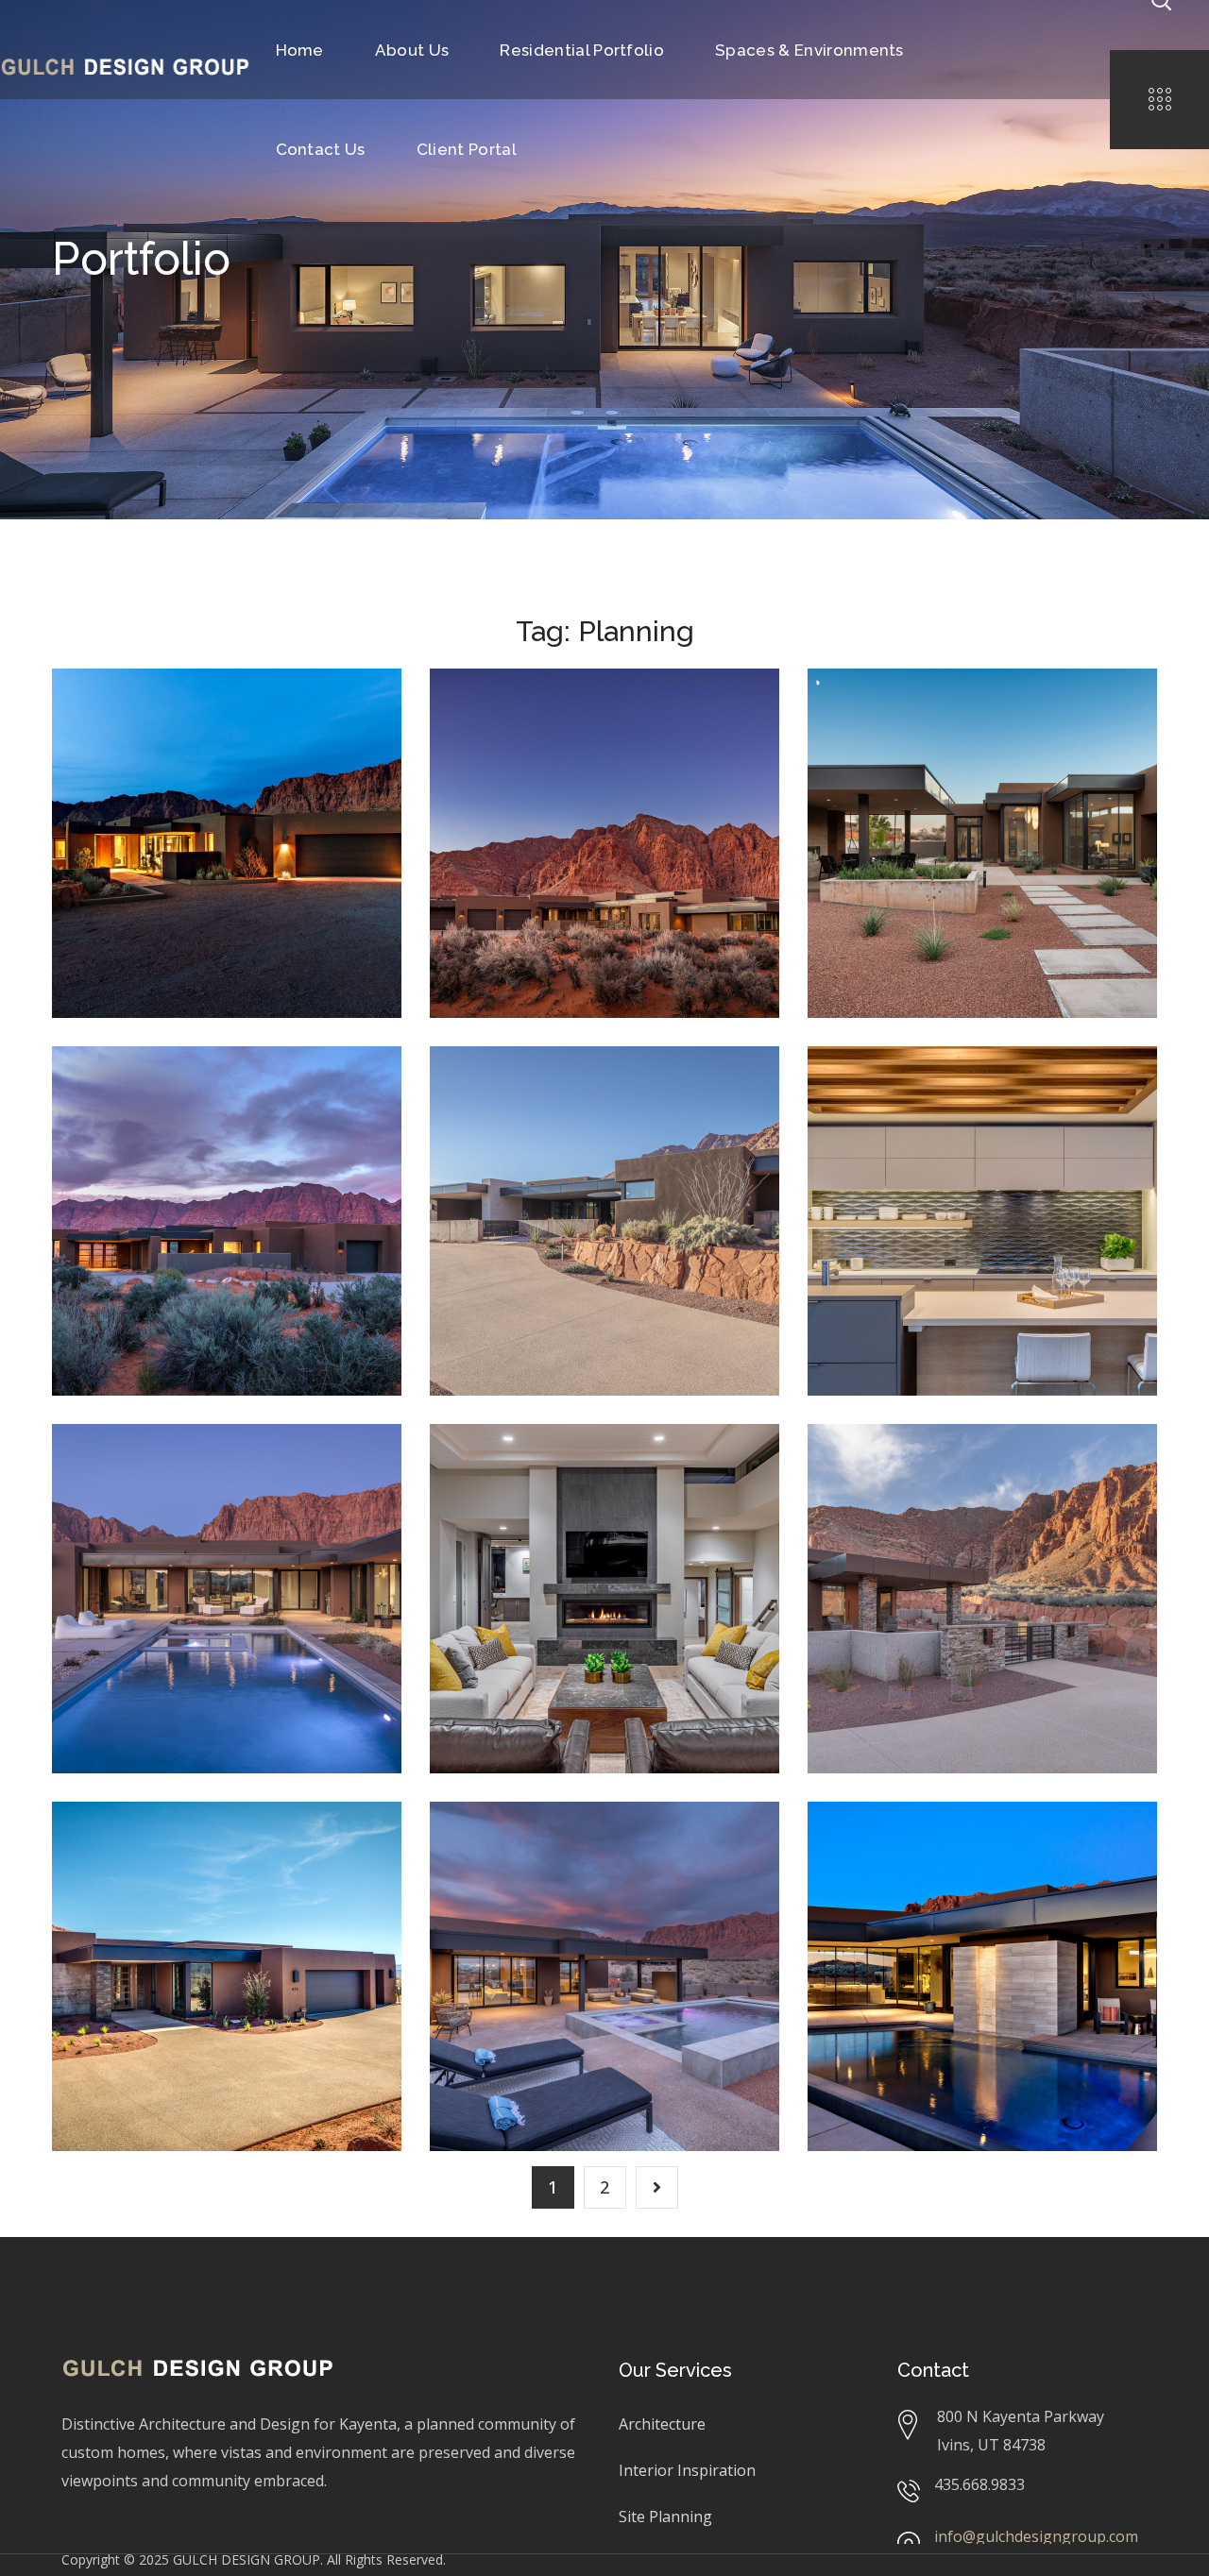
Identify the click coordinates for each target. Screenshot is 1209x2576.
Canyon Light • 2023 (952, 1471)
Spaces (938, 1149)
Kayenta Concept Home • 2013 (226, 729)
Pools (865, 1891)
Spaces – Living (551, 1471)
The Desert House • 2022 (600, 1848)
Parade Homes (510, 785)
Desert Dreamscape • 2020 (581, 729)
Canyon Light (886, 1499)
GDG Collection (1051, 744)
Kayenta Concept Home (161, 785)
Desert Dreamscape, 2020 (543, 771)
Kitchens (874, 1149)
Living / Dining (511, 1499)
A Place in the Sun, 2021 (916, 744)
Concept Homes (138, 771)
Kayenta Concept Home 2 (165, 1163)
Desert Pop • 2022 (562, 1093)
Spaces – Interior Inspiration (936, 1107)
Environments (890, 1877)
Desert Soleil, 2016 (148, 1877)
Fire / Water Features (1017, 1877)
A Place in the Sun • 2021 (977, 715)
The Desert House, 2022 (538, 1891)
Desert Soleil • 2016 (193, 1848)
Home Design (240, 771)
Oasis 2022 (325, 1499)
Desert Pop (503, 1121)
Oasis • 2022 (153, 1471)
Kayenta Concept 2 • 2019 (199, 1107)
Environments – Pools (963, 1848)
